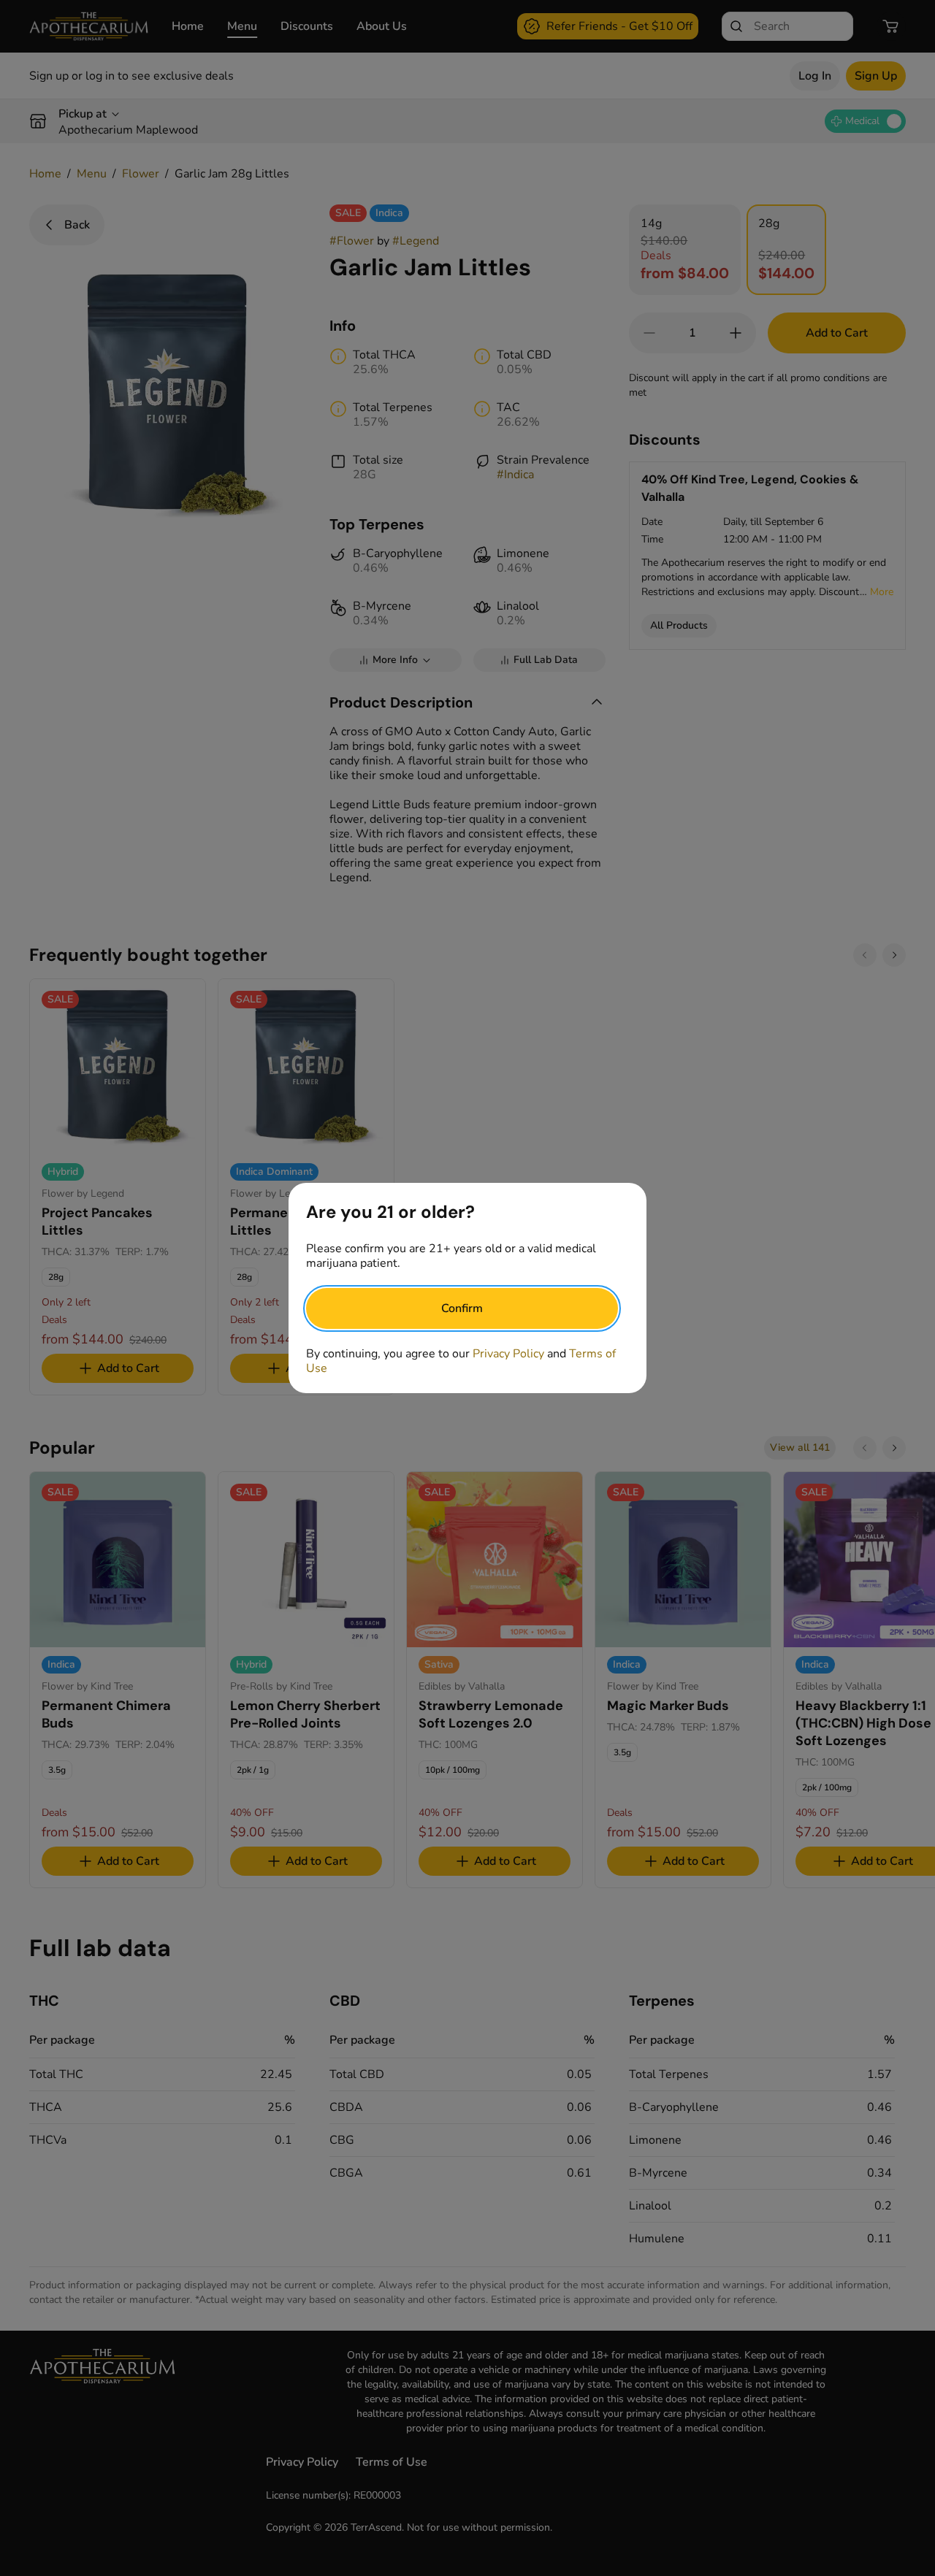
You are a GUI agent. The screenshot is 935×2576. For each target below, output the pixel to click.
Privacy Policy (508, 1354)
